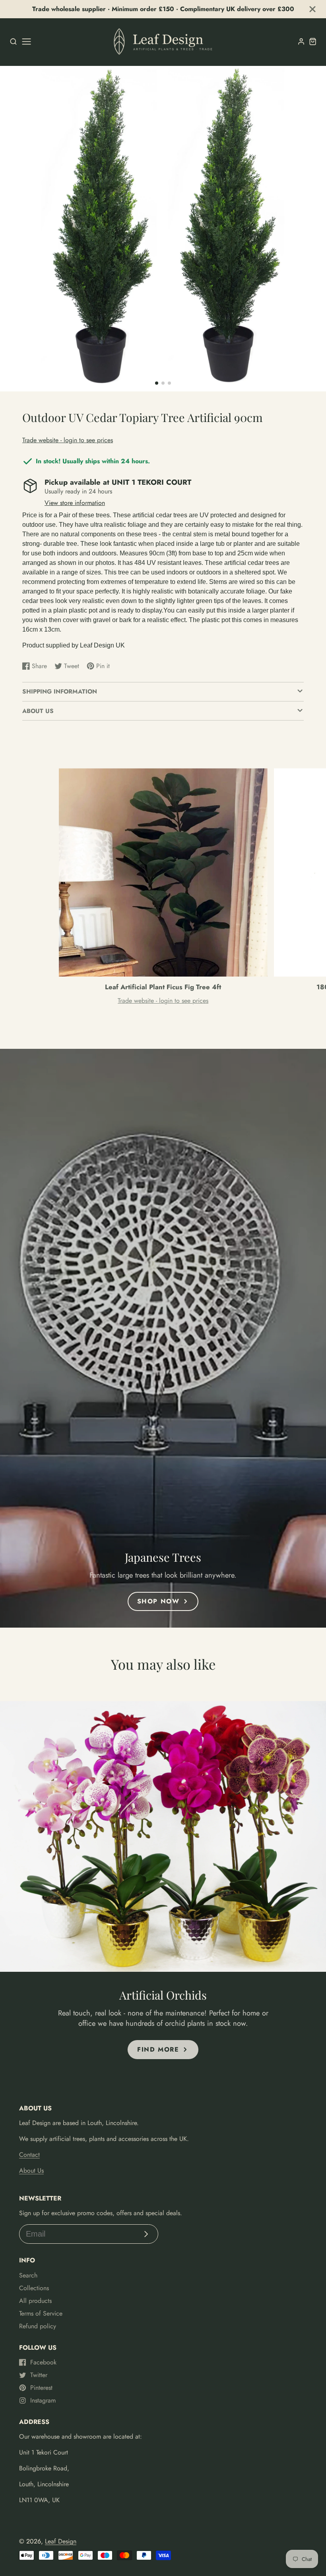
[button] (157, 383)
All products (35, 2301)
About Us (31, 2170)
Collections (34, 2288)
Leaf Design (61, 2541)
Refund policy (38, 2326)
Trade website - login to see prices (68, 440)
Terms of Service (41, 2313)
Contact (29, 2155)
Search (28, 2275)
